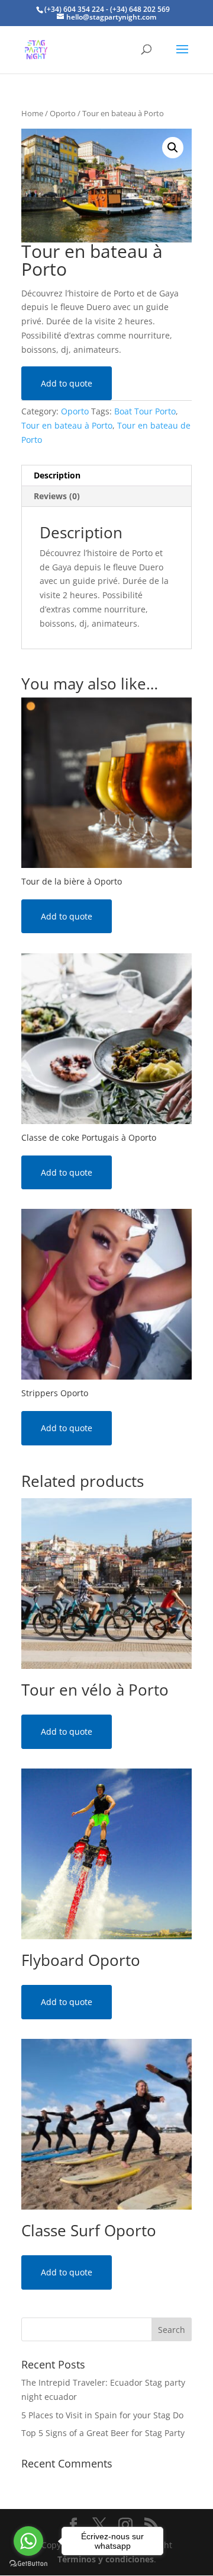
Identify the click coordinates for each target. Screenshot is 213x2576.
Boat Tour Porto (145, 411)
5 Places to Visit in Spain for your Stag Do (102, 2415)
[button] (173, 148)
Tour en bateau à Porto (67, 425)
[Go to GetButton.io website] (28, 2564)
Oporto (63, 113)
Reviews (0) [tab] (57, 496)
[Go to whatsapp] (28, 2541)
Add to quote (67, 383)
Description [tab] (57, 475)
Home (32, 113)
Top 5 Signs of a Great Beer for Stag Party (103, 2433)
